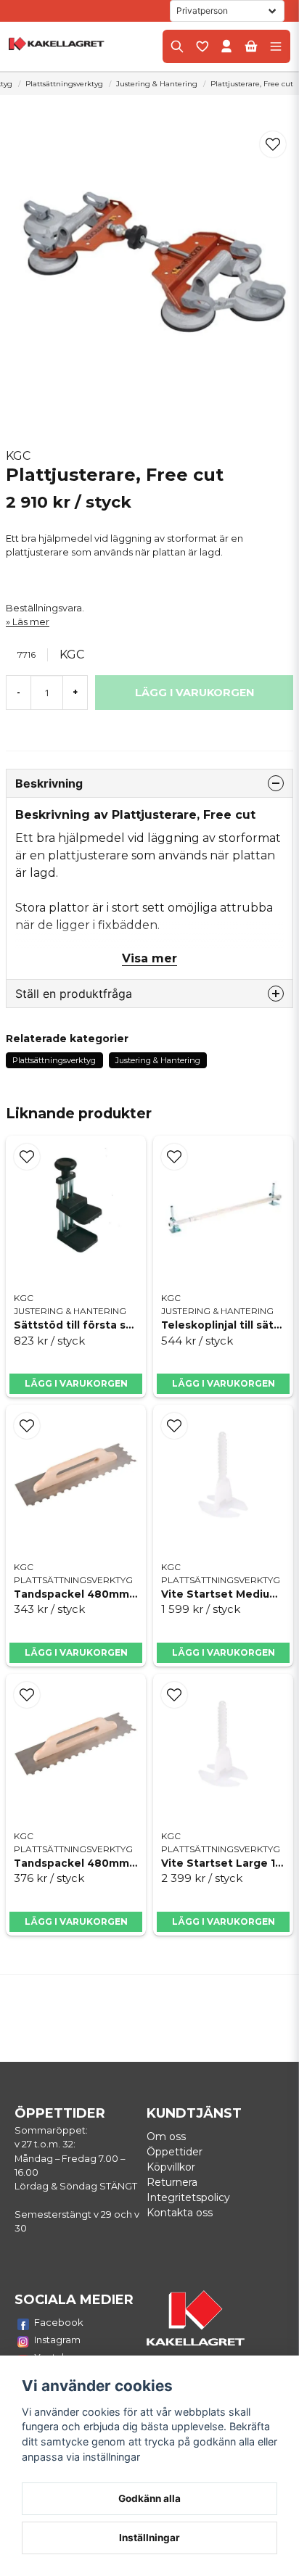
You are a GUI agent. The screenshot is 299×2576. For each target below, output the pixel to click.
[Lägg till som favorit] (202, 46)
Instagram (57, 2340)
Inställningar (149, 2538)
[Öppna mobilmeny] (276, 46)
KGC (18, 456)
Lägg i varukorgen (76, 1383)
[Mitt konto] (226, 46)
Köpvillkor (171, 2167)
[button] (273, 144)
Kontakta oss (180, 2213)
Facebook (59, 2322)
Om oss (166, 2137)
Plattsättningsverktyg (64, 84)
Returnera (172, 2182)
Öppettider (175, 2152)
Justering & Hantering (157, 84)
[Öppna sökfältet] (177, 46)
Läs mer (31, 622)
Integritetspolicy (188, 2197)
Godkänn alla (149, 2498)
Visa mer (149, 958)
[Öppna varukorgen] (251, 46)
